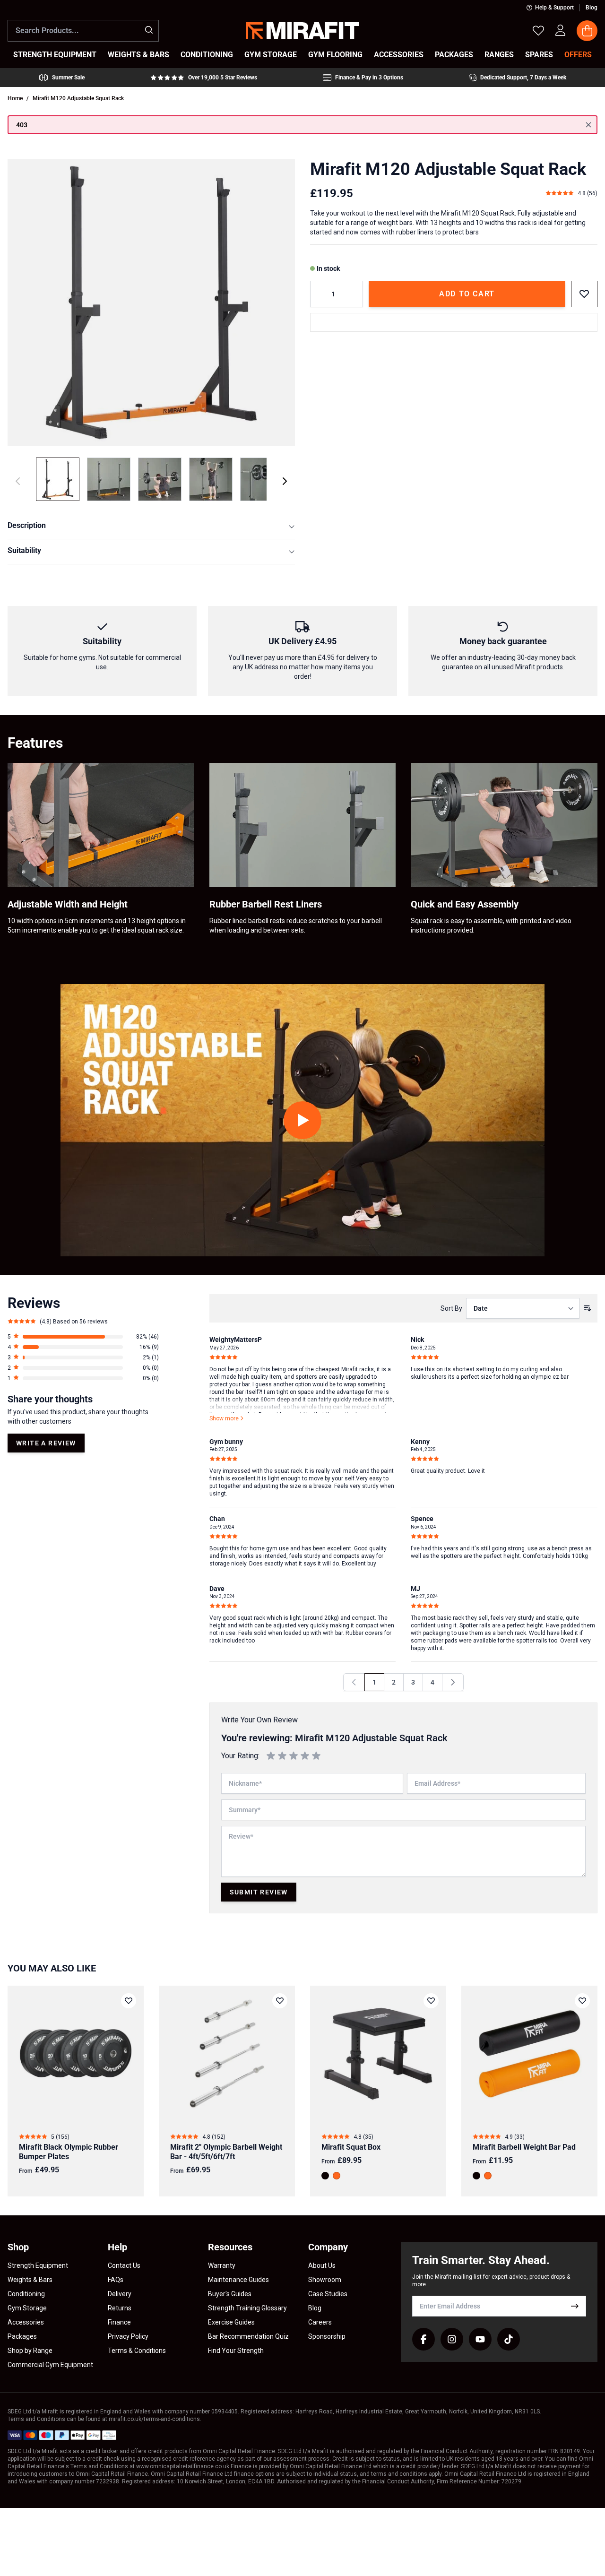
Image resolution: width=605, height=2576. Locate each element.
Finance (119, 2322)
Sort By (451, 1308)
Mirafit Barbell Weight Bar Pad (524, 2147)
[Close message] (588, 125)
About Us (322, 2265)
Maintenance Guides (238, 2280)
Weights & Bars (30, 2280)
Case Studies (328, 2294)
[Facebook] (423, 2339)
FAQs (116, 2280)
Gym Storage (27, 2308)
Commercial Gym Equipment (50, 2365)
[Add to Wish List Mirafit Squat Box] (431, 2001)
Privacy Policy (128, 2336)
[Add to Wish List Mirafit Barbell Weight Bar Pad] (582, 2001)
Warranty (222, 2265)
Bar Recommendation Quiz (248, 2336)
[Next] (285, 481)
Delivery (120, 2294)
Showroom (325, 2280)
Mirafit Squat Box (351, 2147)
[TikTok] (509, 2339)
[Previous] (354, 1682)
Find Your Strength (236, 2351)
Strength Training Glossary (247, 2308)
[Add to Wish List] (584, 294)
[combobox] (83, 31)
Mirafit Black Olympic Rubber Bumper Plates (69, 2152)
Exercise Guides (231, 2322)
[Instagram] (452, 2339)
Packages (22, 2336)
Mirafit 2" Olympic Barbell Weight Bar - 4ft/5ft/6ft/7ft (226, 2152)
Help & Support (554, 8)
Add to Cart (467, 294)
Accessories (26, 2322)
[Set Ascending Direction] (588, 1308)
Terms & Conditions (137, 2351)
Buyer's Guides (230, 2294)
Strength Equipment (38, 2265)
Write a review (46, 1443)
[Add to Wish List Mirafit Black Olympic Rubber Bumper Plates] (129, 2001)
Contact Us (124, 2265)
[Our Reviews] (204, 78)
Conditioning (26, 2294)
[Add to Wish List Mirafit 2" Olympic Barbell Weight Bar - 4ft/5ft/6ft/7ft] (280, 2001)
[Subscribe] (575, 2306)
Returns (120, 2308)
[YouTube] (480, 2339)
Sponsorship (327, 2336)
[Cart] (587, 31)
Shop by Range (30, 2351)
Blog (592, 8)
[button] (83, 1337)
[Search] (149, 30)
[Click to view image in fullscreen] (151, 303)
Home (15, 98)
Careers (320, 2322)
